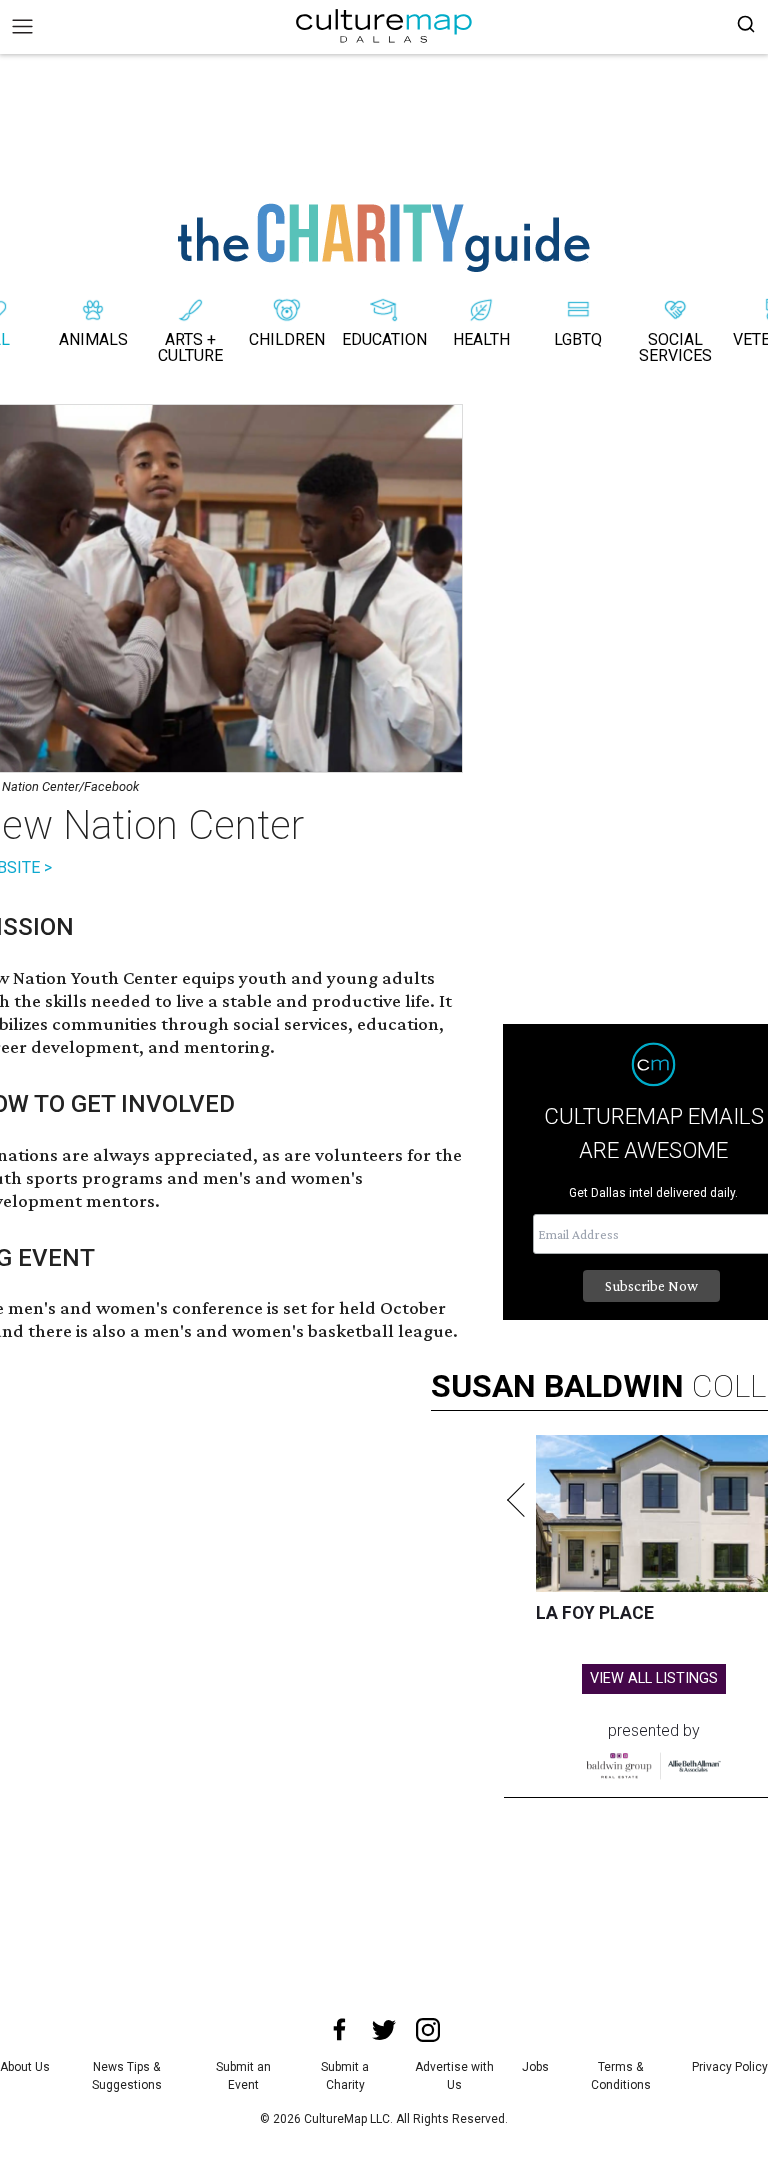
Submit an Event (243, 2076)
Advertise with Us (454, 2076)
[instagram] (428, 2030)
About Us (25, 2067)
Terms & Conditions (621, 2076)
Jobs (535, 2067)
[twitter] (384, 2030)
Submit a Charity (345, 2076)
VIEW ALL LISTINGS (654, 1678)
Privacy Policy (730, 2067)
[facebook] (340, 2030)
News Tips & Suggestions (127, 2076)
